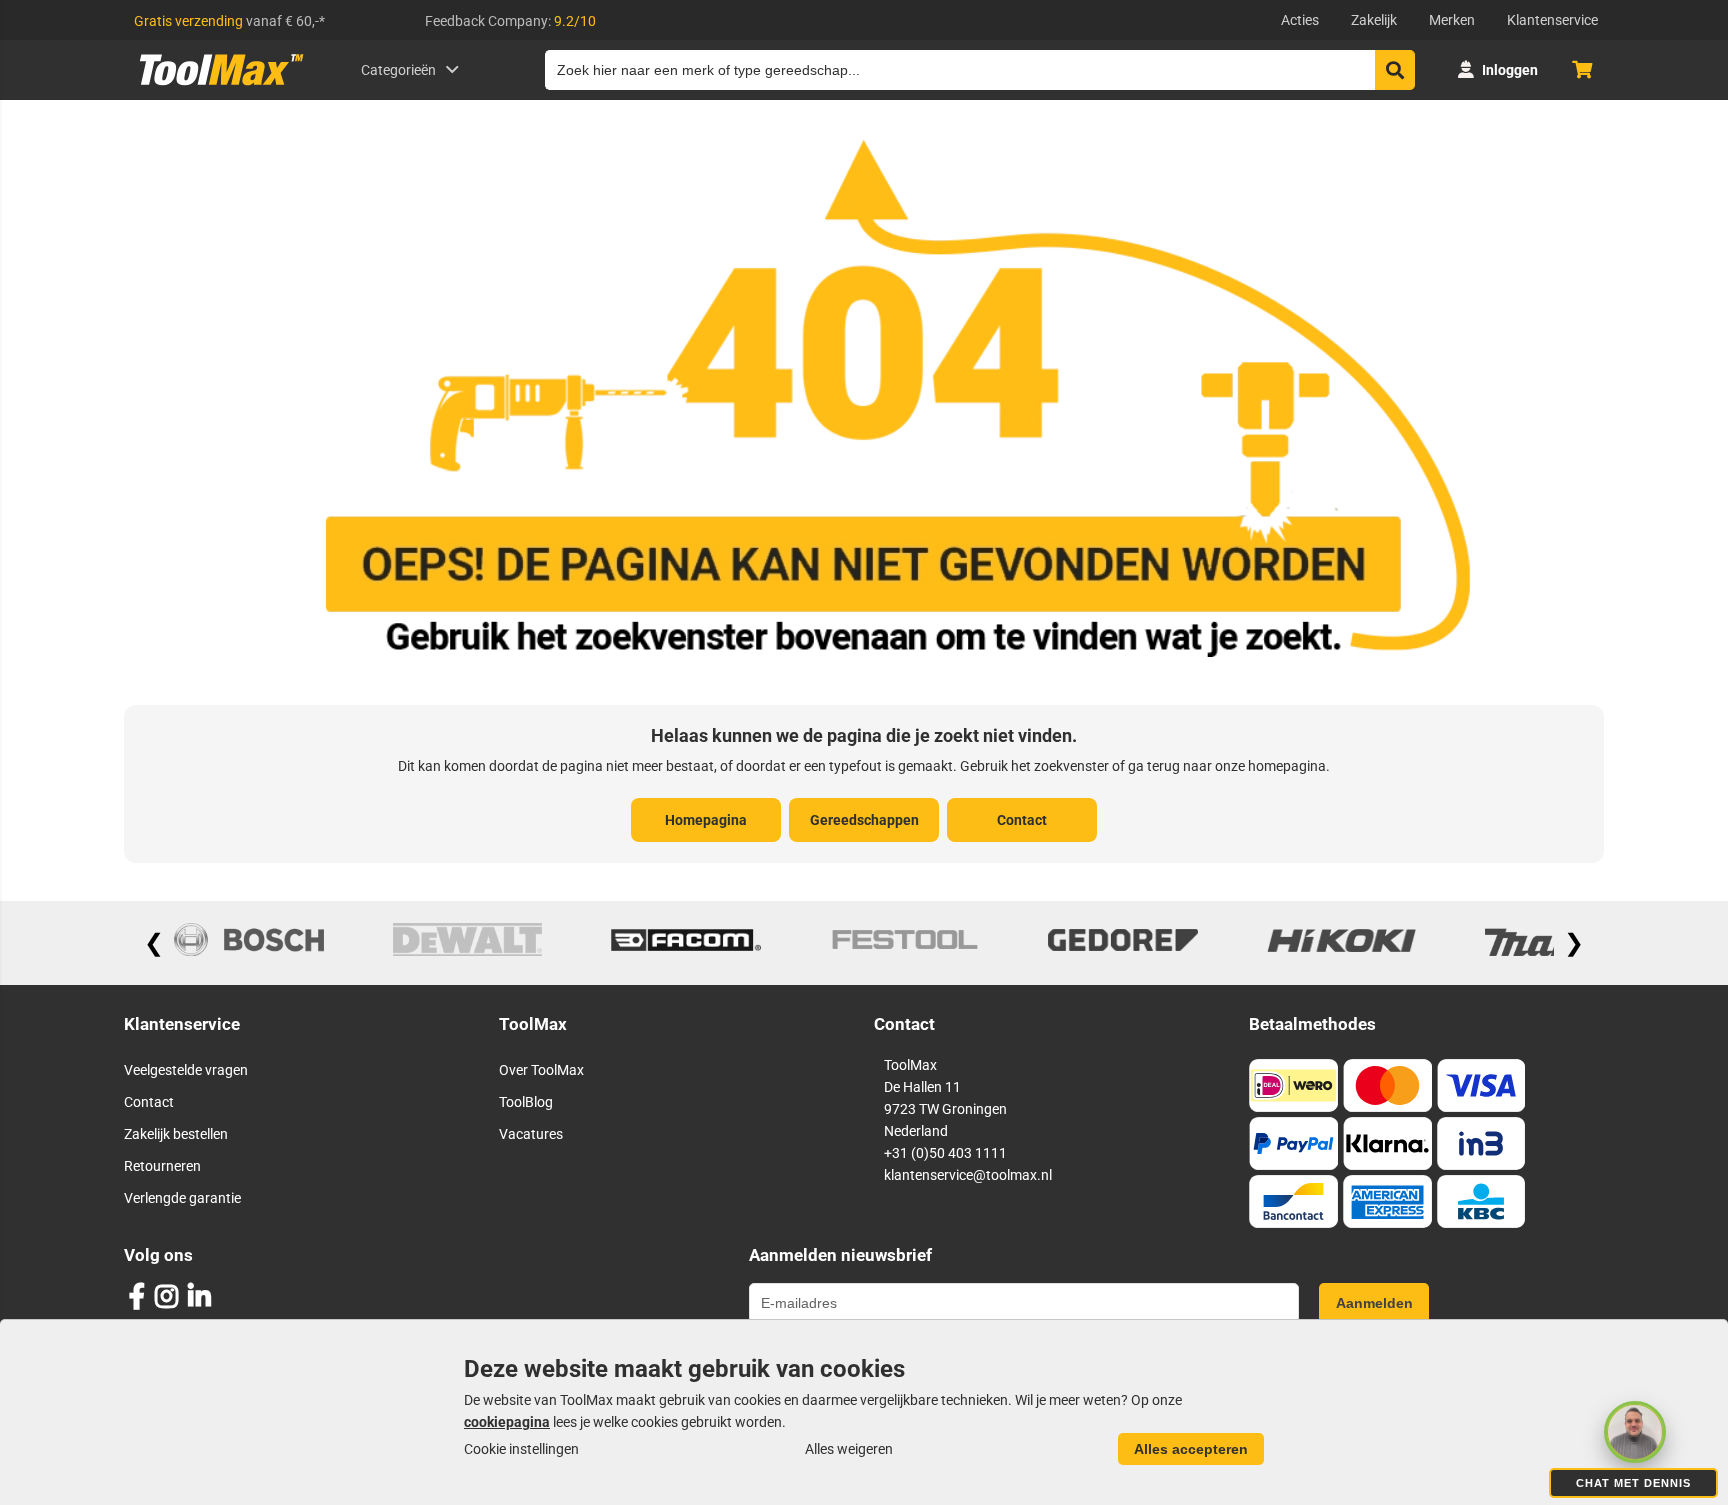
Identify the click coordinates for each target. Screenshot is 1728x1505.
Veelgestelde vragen (186, 1070)
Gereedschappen (864, 820)
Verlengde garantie (182, 1198)
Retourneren (162, 1166)
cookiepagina (507, 1422)
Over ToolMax (541, 1070)
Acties (1300, 20)
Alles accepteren (1191, 1449)
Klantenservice (1552, 20)
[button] (1635, 1432)
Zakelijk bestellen (176, 1134)
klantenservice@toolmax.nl (968, 1175)
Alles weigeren (849, 1449)
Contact (1022, 820)
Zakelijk (1374, 20)
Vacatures (531, 1134)
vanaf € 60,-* (229, 21)
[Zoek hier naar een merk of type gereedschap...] (1395, 70)
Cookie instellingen (521, 1449)
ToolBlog (526, 1102)
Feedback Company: (510, 21)
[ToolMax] (214, 85)
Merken (1452, 20)
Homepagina (706, 820)
